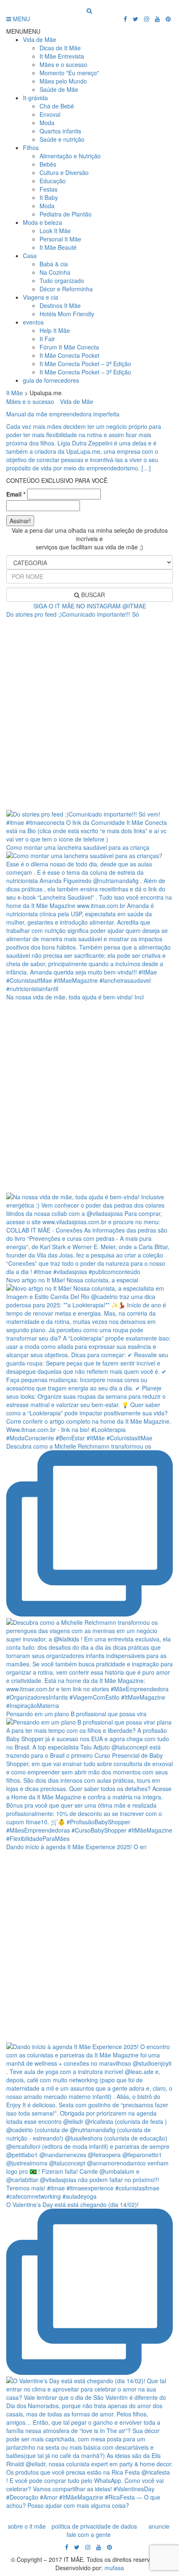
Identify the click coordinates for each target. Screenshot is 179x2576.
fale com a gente (89, 2534)
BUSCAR (92, 595)
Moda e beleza (42, 222)
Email (16, 494)
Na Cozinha (55, 272)
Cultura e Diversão (64, 172)
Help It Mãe (55, 330)
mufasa (114, 2568)
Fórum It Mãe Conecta (69, 347)
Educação (53, 181)
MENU (21, 19)
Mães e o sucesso (63, 64)
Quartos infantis (60, 131)
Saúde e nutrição (62, 139)
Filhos (31, 148)
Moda (47, 123)
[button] (23, 31)
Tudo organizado (62, 280)
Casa (30, 256)
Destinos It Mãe (60, 305)
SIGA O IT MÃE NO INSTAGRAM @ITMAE (90, 606)
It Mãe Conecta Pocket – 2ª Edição (85, 364)
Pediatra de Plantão (66, 214)
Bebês (48, 164)
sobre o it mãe (27, 2526)
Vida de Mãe (40, 39)
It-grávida (35, 98)
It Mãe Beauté (58, 247)
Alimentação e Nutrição (70, 156)
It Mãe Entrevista (62, 56)
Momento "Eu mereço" (69, 73)
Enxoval (50, 114)
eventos (33, 322)
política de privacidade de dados (94, 2526)
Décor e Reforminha (66, 289)
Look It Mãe (55, 231)
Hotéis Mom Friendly (67, 314)
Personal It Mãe (60, 239)
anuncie (159, 2526)
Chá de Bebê (57, 106)
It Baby (49, 197)
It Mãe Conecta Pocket (70, 355)
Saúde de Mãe (59, 89)
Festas (48, 189)
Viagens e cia (41, 297)
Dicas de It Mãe (60, 48)
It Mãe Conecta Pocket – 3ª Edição (85, 372)
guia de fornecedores (51, 380)
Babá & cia (54, 264)
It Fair (47, 339)
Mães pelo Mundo (63, 81)
